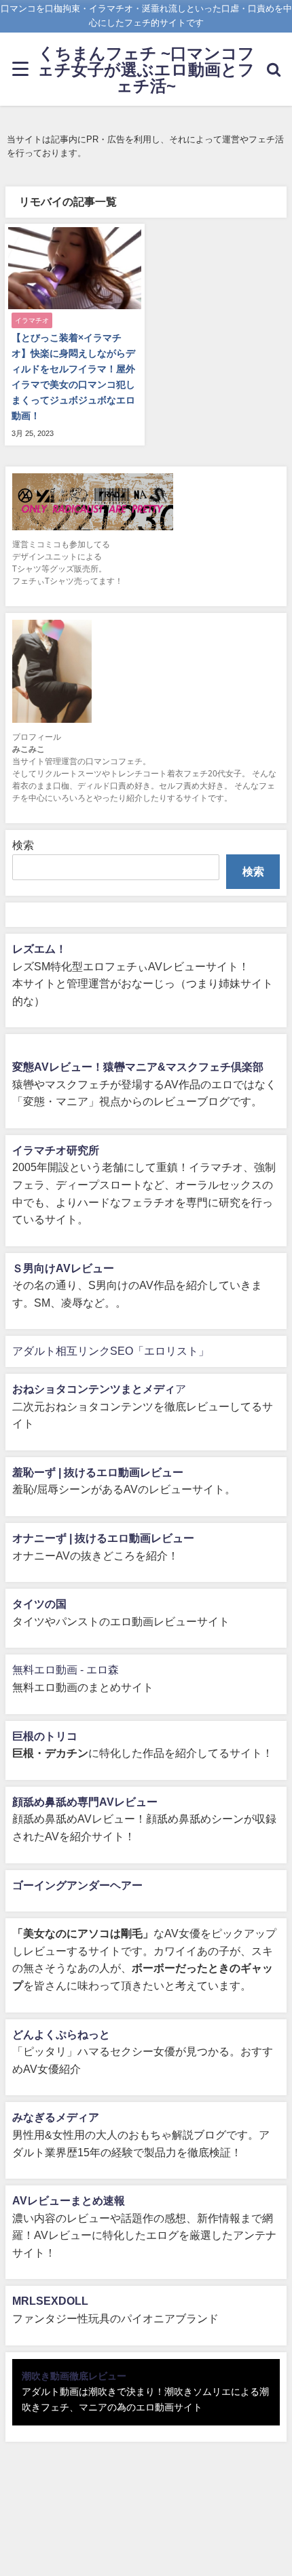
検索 (23, 845)
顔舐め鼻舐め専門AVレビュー (85, 1802)
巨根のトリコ (45, 1736)
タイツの (34, 1604)
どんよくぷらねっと (61, 2034)
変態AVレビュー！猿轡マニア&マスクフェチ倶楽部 (138, 1067)
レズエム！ (39, 949)
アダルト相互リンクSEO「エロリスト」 (111, 1351)
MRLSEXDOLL (50, 2301)
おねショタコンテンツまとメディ (94, 1389)
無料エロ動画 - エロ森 (66, 1669)
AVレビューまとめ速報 (69, 2200)
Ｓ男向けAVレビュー (63, 1268)
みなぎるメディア (56, 2117)
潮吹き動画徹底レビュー (74, 2376)
